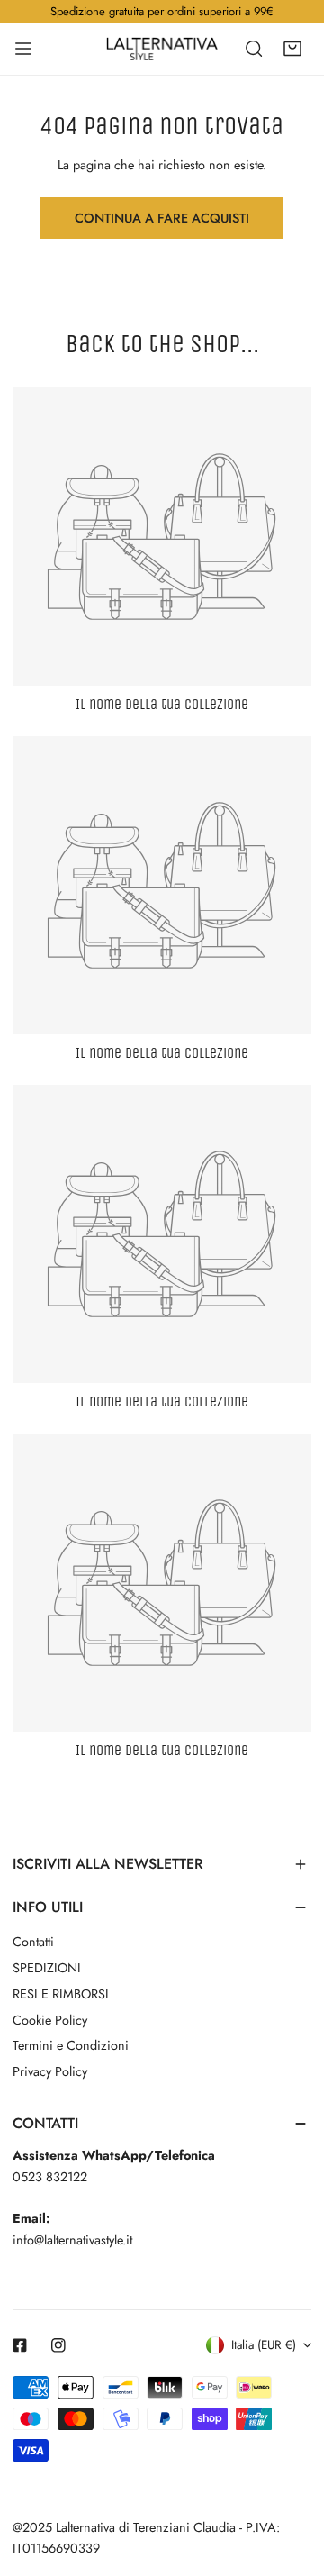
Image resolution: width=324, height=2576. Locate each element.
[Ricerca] (254, 49)
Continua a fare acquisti (162, 218)
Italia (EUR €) (264, 2345)
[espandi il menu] (23, 49)
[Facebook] (20, 2346)
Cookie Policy (50, 2020)
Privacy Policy (50, 2071)
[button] (292, 49)
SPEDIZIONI (47, 1968)
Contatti (33, 1942)
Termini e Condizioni (71, 2045)
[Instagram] (59, 2346)
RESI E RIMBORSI (61, 1994)
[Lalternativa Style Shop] (162, 49)
